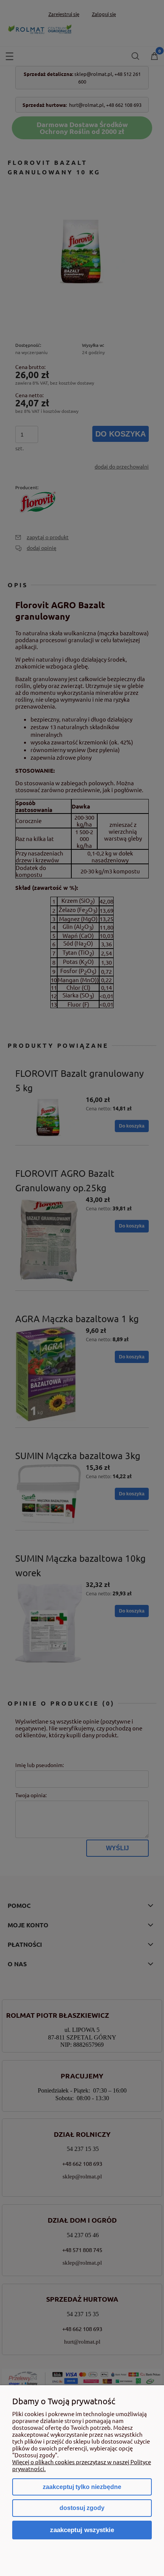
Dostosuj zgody (82, 2508)
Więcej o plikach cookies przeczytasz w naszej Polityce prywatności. (82, 2465)
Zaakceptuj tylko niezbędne (82, 2487)
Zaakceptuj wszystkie (82, 2530)
